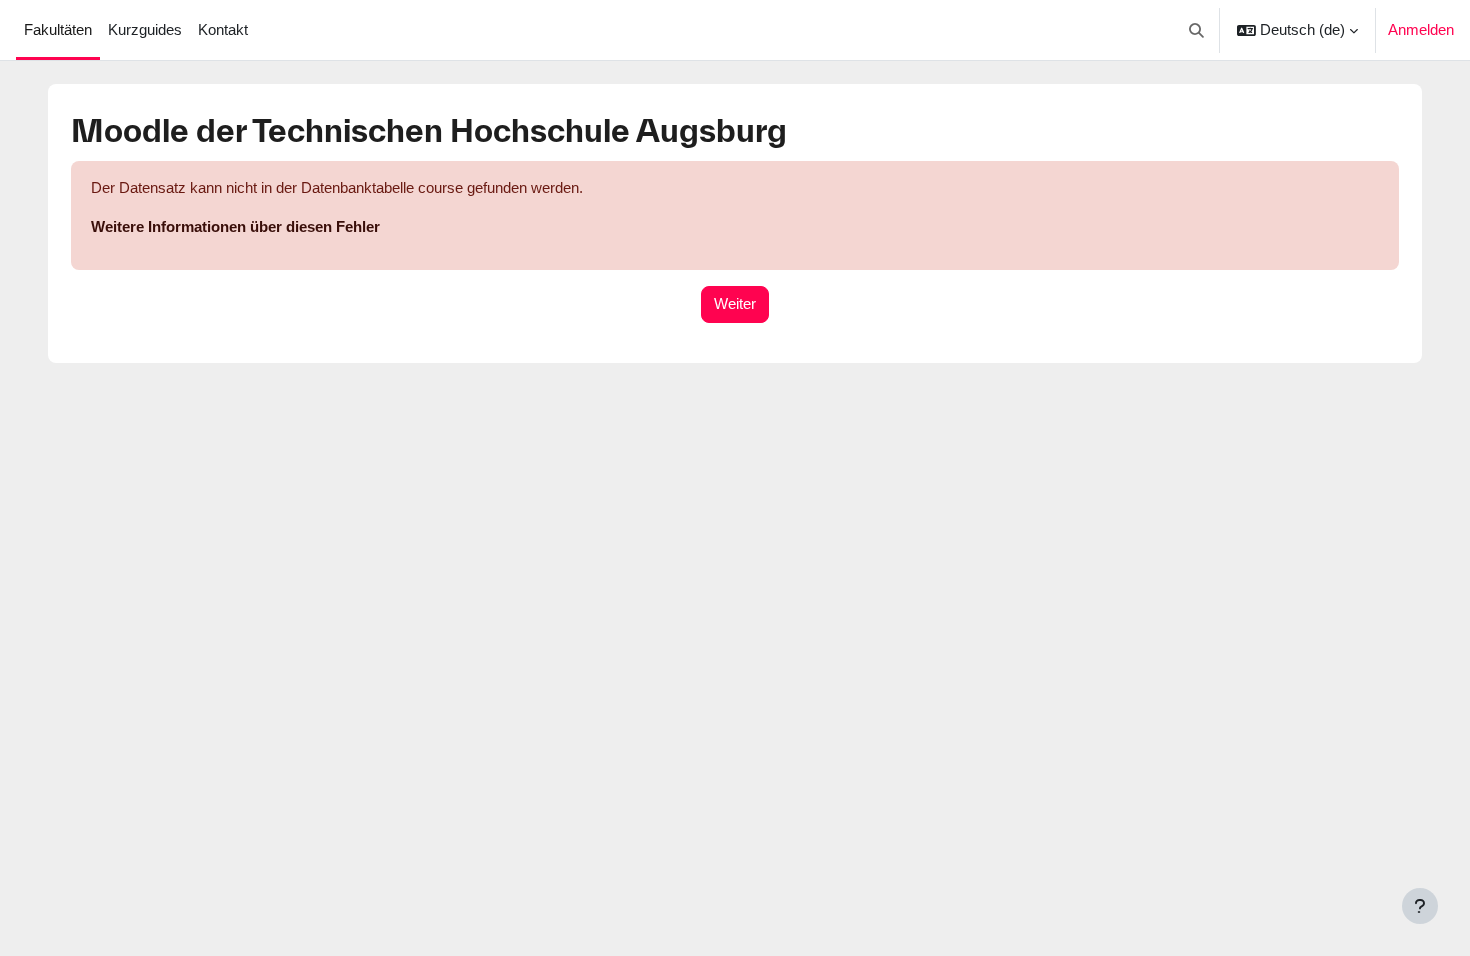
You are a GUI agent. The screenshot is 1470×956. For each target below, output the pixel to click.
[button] (1197, 30)
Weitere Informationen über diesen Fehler (235, 226)
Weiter (735, 303)
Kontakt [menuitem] (223, 29)
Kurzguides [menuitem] (145, 29)
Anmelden (1421, 29)
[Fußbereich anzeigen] (1420, 906)
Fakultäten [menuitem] (58, 29)
